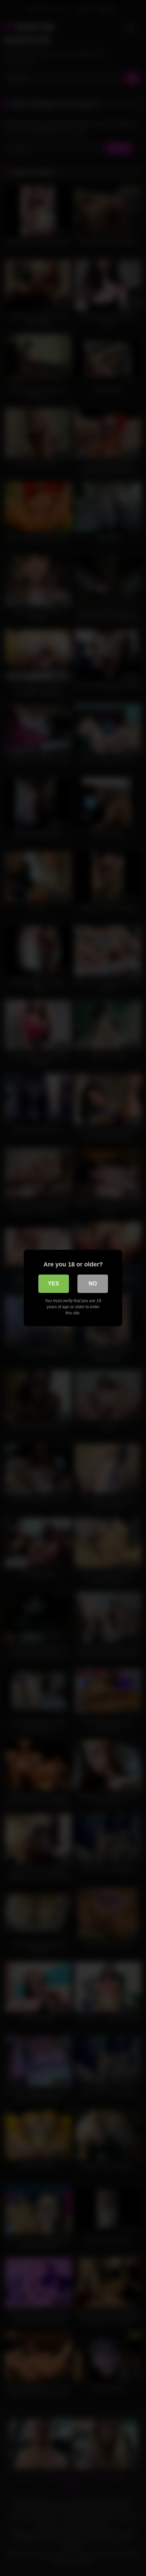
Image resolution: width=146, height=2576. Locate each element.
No (93, 1284)
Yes (53, 1284)
